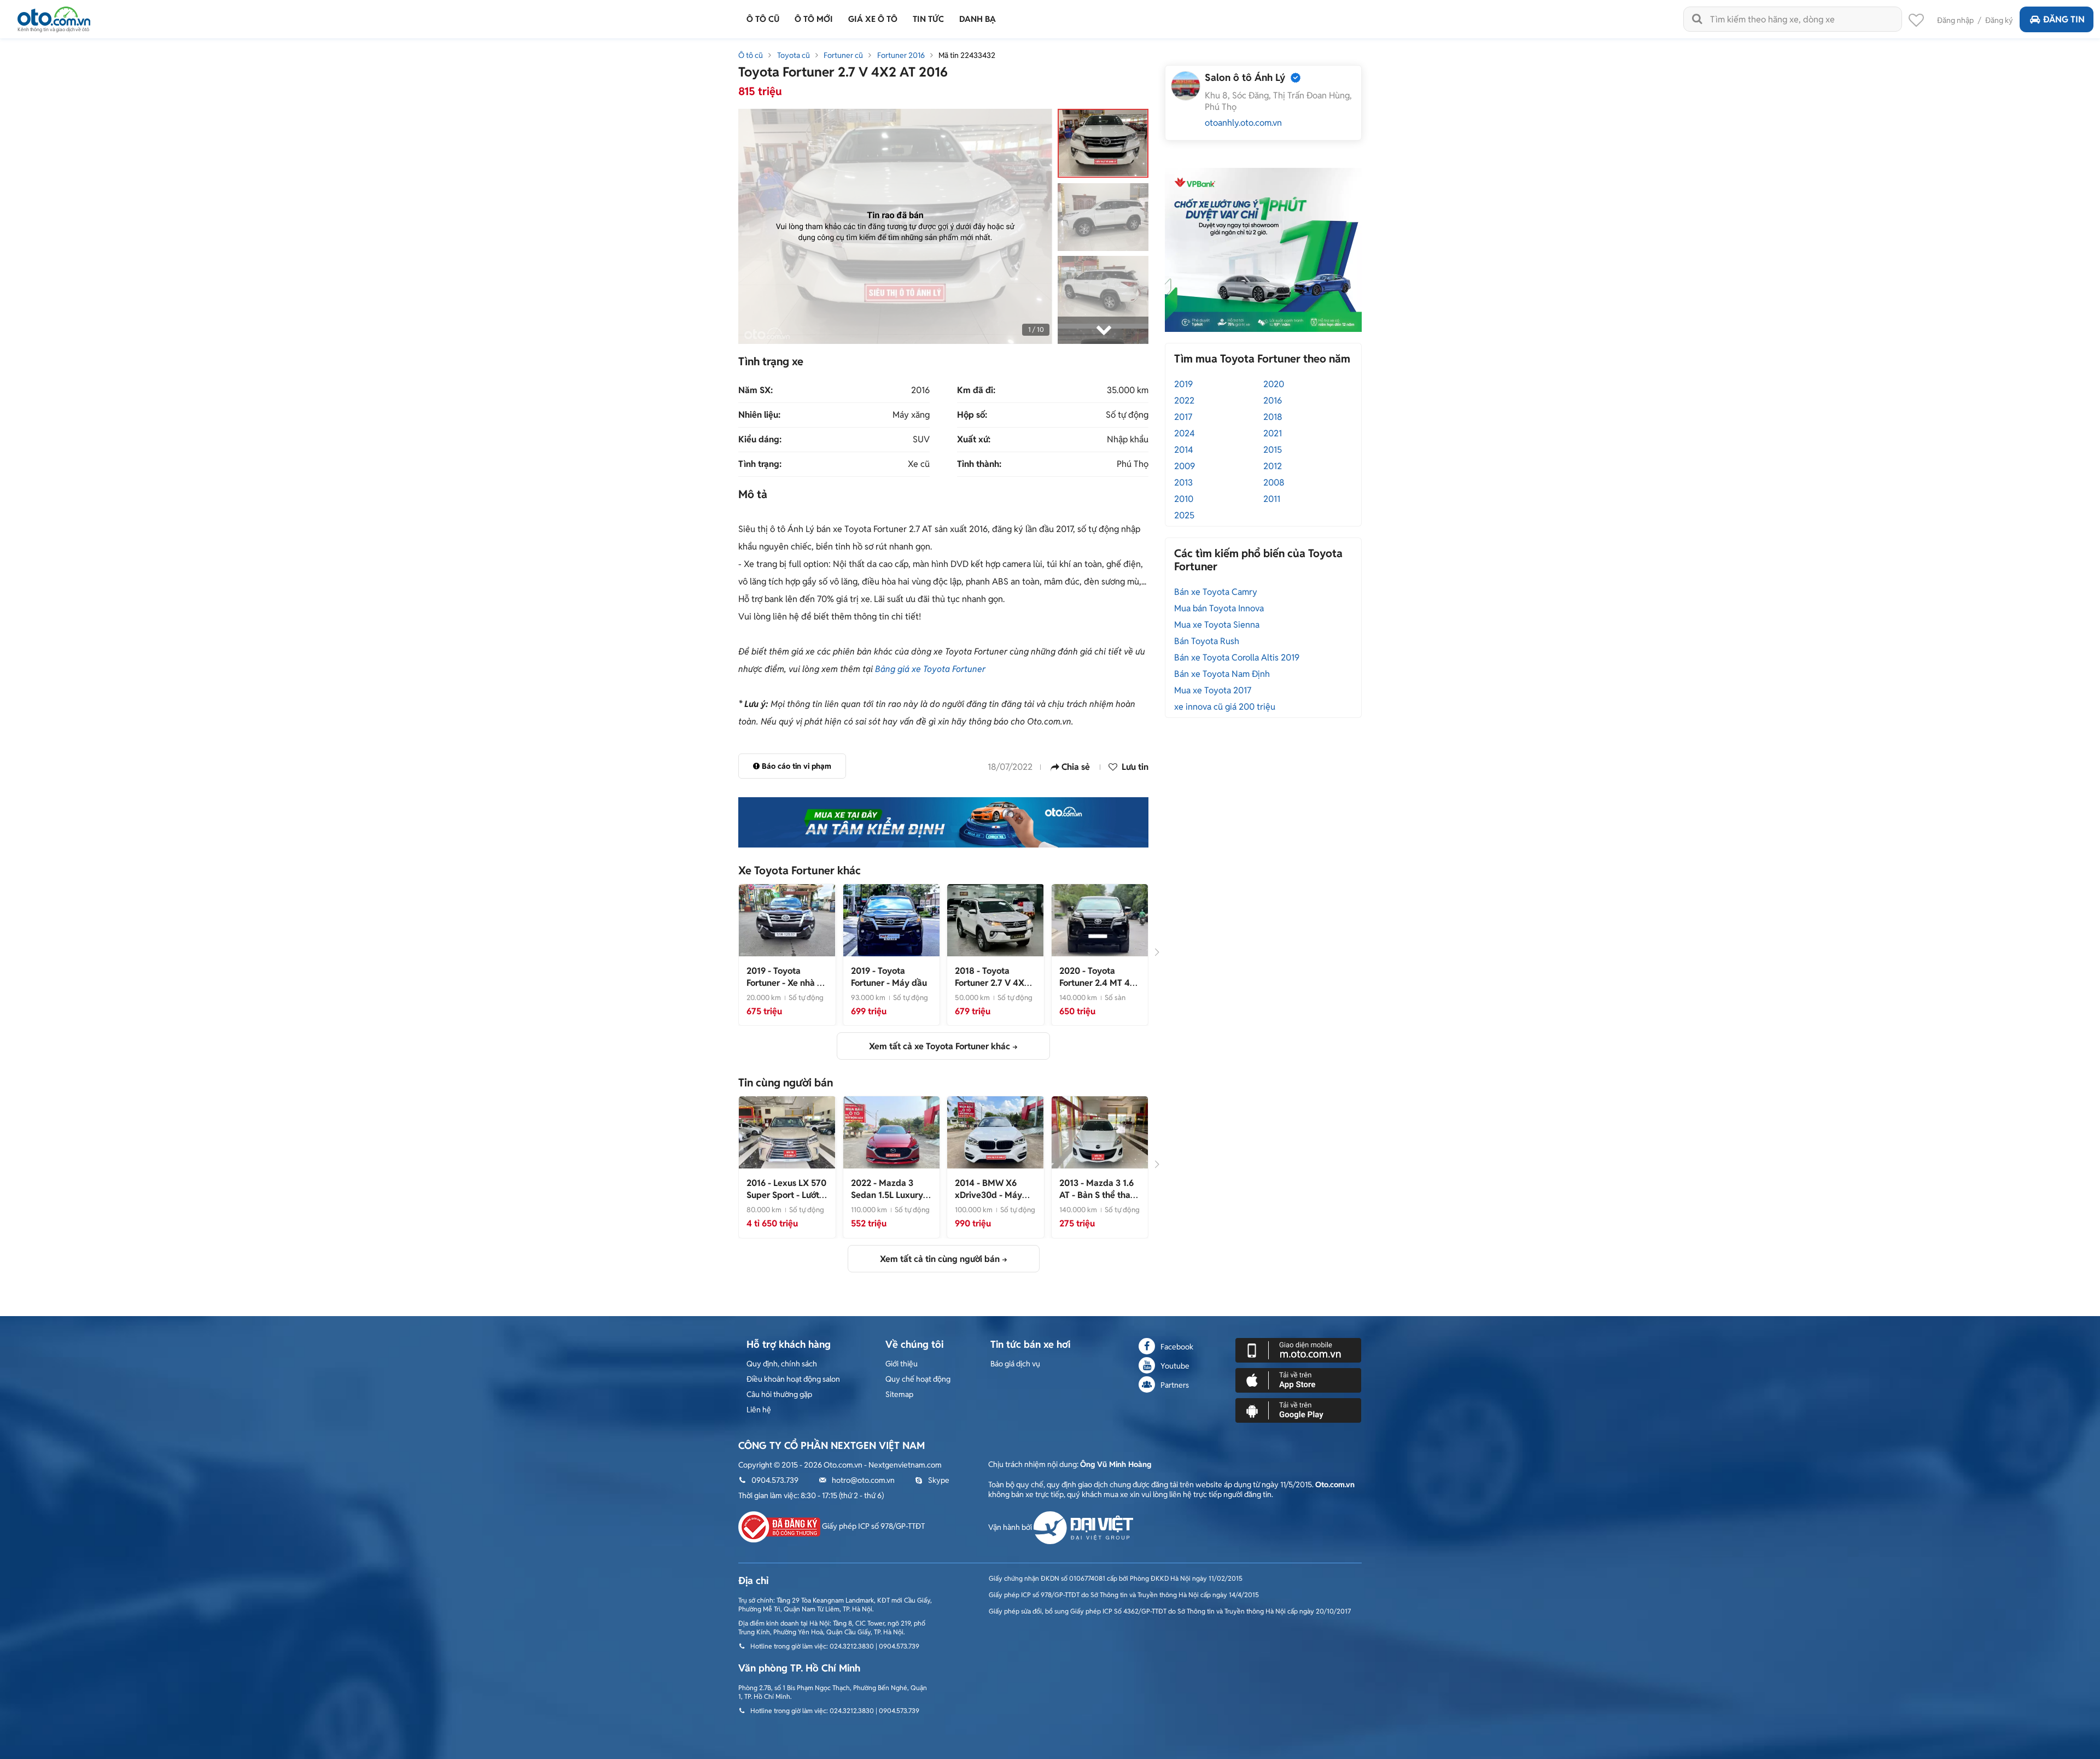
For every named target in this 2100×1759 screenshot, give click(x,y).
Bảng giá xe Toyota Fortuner (930, 669)
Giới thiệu (902, 1364)
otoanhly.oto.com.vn (1243, 123)
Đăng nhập (1955, 20)
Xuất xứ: (974, 440)
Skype (939, 1480)
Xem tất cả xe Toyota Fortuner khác (940, 1046)
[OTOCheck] (943, 822)
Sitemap (899, 1394)
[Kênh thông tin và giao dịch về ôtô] (54, 16)
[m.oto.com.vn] (1298, 1349)
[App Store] (1298, 1380)
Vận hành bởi (1011, 1527)
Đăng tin (2064, 19)
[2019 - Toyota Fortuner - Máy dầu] (891, 920)
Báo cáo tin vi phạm (797, 766)
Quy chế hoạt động (918, 1379)
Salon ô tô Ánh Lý (1245, 77)
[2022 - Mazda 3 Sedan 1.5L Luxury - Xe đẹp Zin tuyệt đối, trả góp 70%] (891, 1132)
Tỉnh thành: (979, 464)
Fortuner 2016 (901, 55)
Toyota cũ (794, 55)
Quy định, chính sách (782, 1364)
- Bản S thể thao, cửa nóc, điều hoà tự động (1099, 1201)
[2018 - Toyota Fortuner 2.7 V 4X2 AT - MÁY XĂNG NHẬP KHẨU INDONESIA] (995, 920)
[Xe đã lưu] (1916, 23)
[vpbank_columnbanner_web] (1263, 249)
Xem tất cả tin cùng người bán (940, 1259)
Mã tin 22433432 (967, 55)
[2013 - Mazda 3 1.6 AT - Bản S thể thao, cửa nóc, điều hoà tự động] (1100, 1132)
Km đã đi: (976, 390)
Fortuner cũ (843, 55)
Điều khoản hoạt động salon (793, 1379)
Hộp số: (972, 415)
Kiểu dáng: (760, 440)
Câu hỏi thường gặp (779, 1394)
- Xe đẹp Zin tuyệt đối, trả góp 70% (890, 1201)
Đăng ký (1999, 20)
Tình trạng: (760, 464)
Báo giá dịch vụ (1015, 1364)
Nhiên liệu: (759, 415)
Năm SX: (756, 390)
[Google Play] (1298, 1410)
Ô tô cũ (751, 55)
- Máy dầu (889, 977)
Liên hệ (759, 1410)
